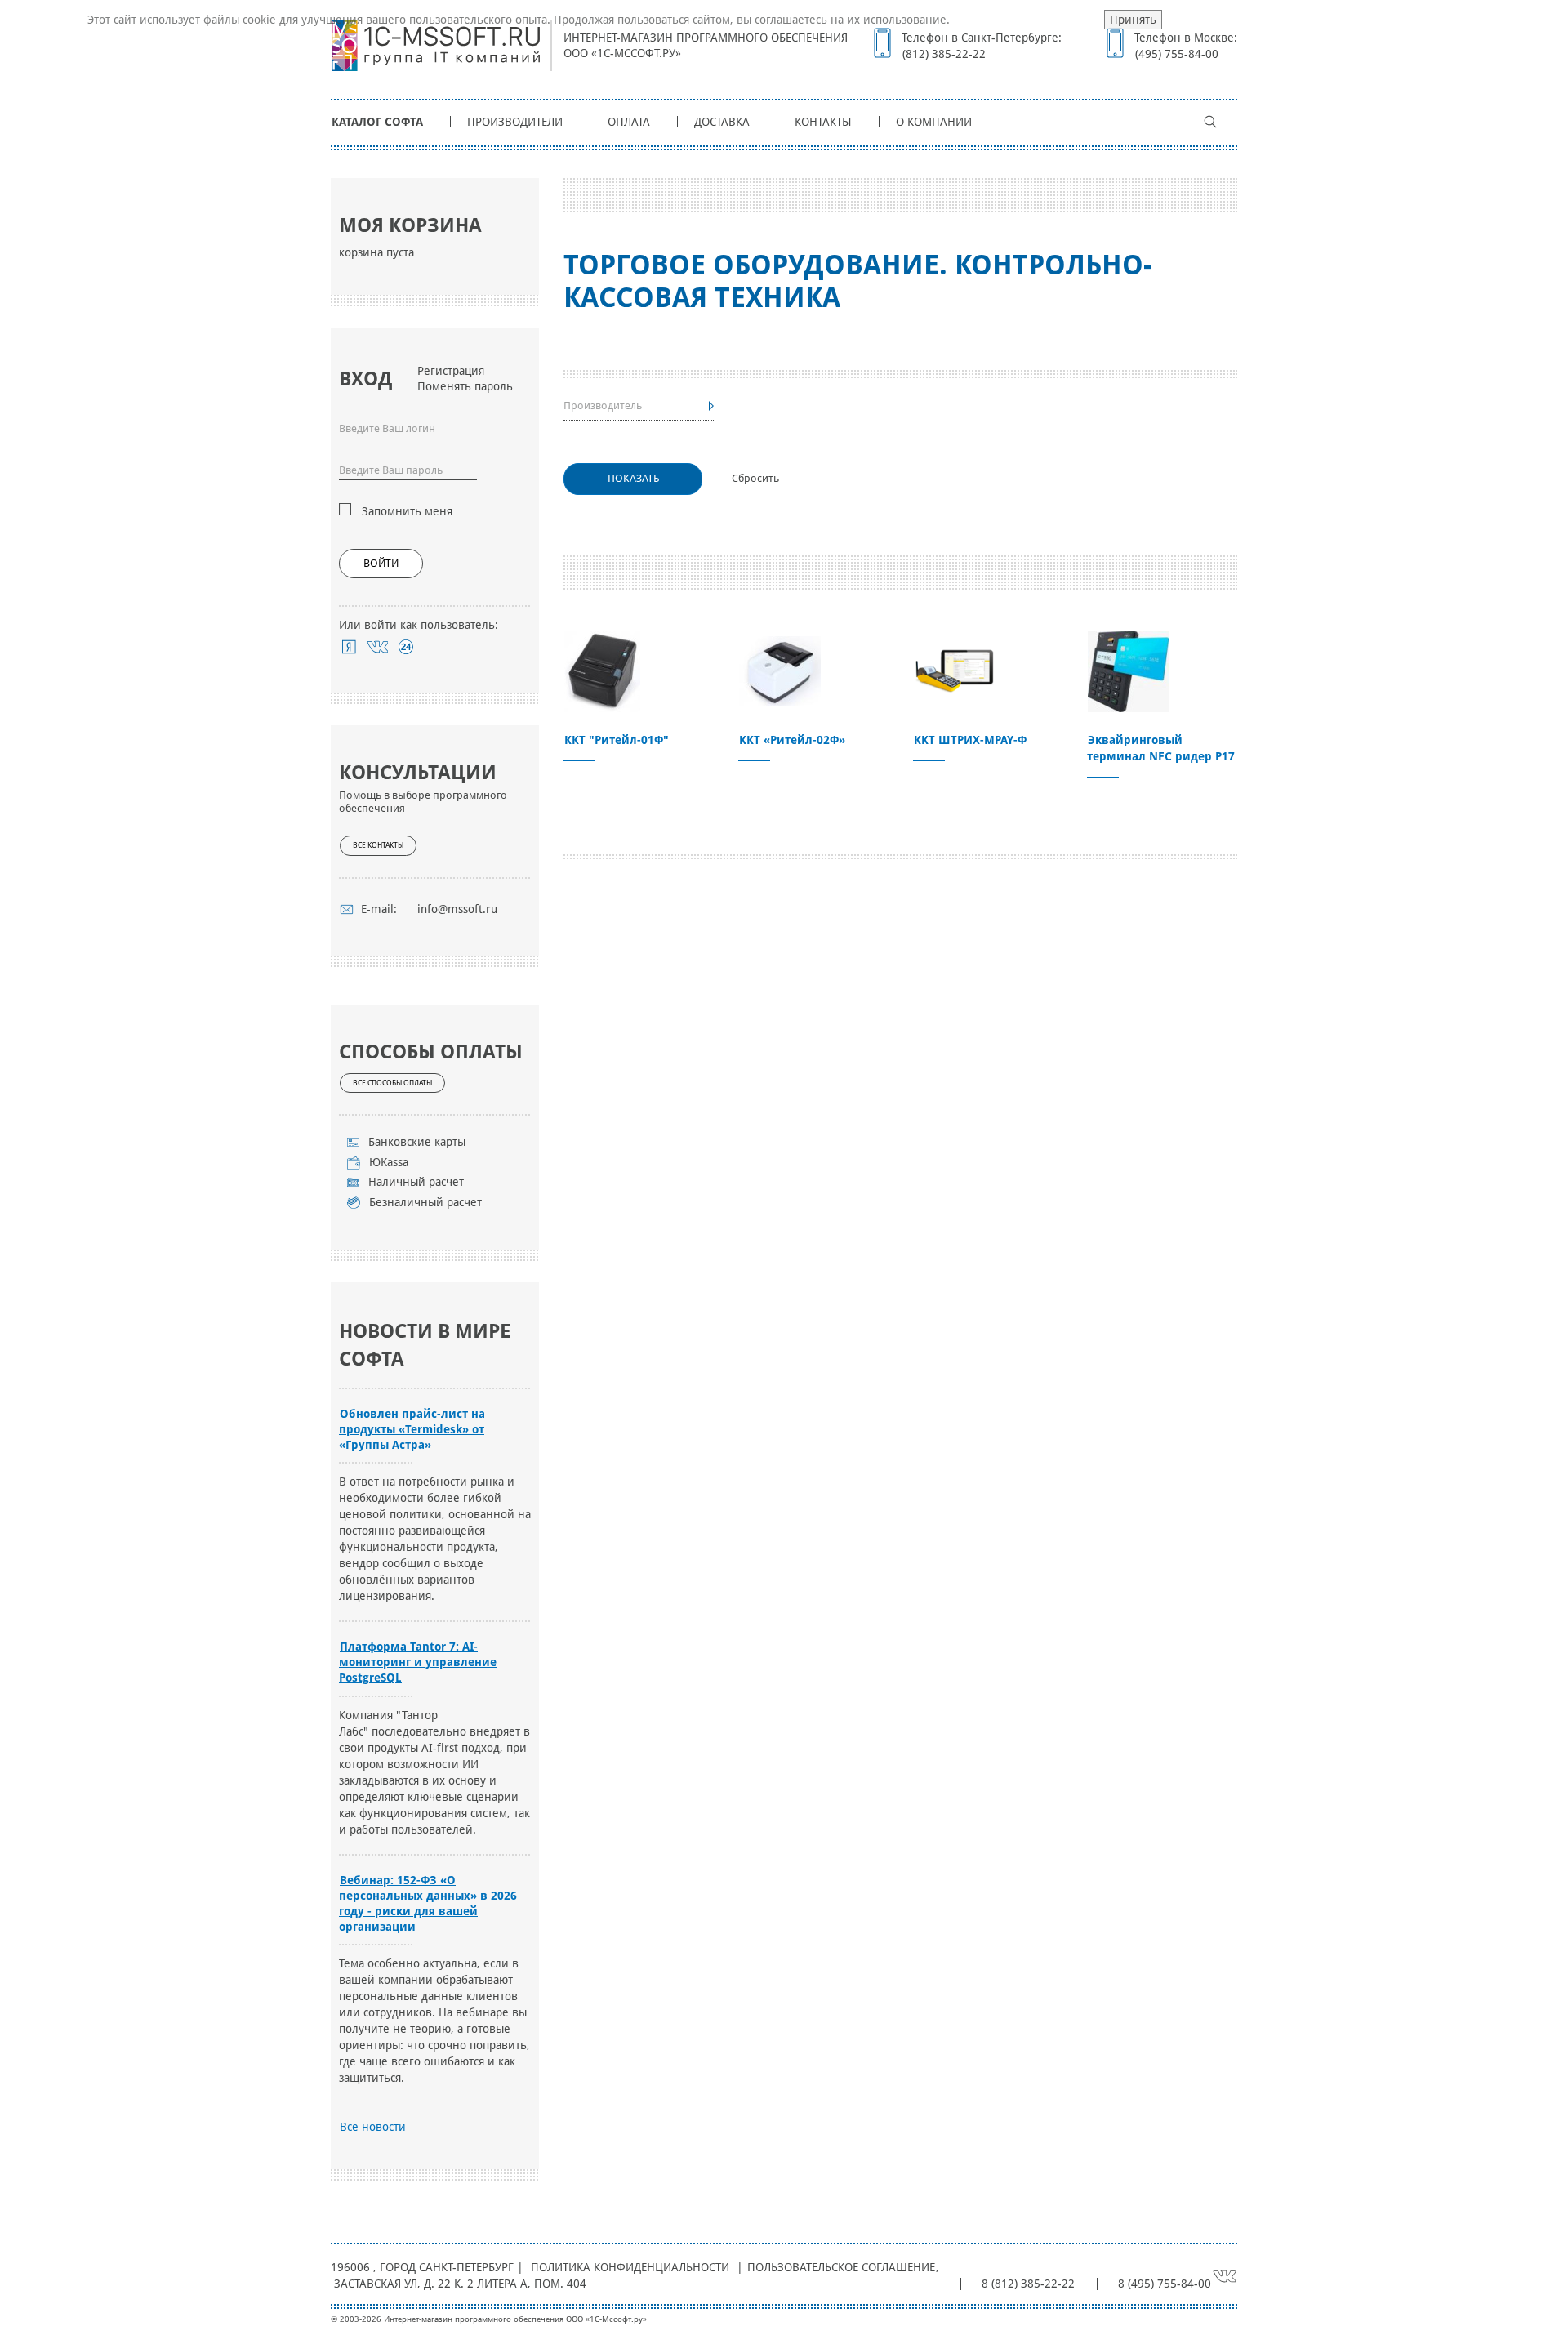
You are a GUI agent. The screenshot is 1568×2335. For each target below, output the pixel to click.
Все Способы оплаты (392, 1083)
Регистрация (451, 371)
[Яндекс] (349, 647)
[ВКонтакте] (378, 647)
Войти (381, 563)
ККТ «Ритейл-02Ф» (792, 740)
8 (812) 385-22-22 (1028, 2284)
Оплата (629, 122)
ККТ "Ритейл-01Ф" (617, 740)
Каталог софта (377, 122)
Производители (515, 122)
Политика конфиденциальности (630, 2267)
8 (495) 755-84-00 (1165, 2284)
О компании (934, 122)
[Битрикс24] (406, 647)
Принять (1133, 20)
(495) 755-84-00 (1177, 54)
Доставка (722, 122)
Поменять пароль (465, 386)
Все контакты (378, 845)
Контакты (823, 122)
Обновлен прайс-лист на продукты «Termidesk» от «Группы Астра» (412, 1429)
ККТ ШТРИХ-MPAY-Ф (970, 740)
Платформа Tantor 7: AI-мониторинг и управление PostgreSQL (418, 1662)
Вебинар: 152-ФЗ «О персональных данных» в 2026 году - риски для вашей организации (428, 1903)
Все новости (373, 2127)
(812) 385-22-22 (944, 54)
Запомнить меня (407, 511)
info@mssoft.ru (457, 909)
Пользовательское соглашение (841, 2267)
